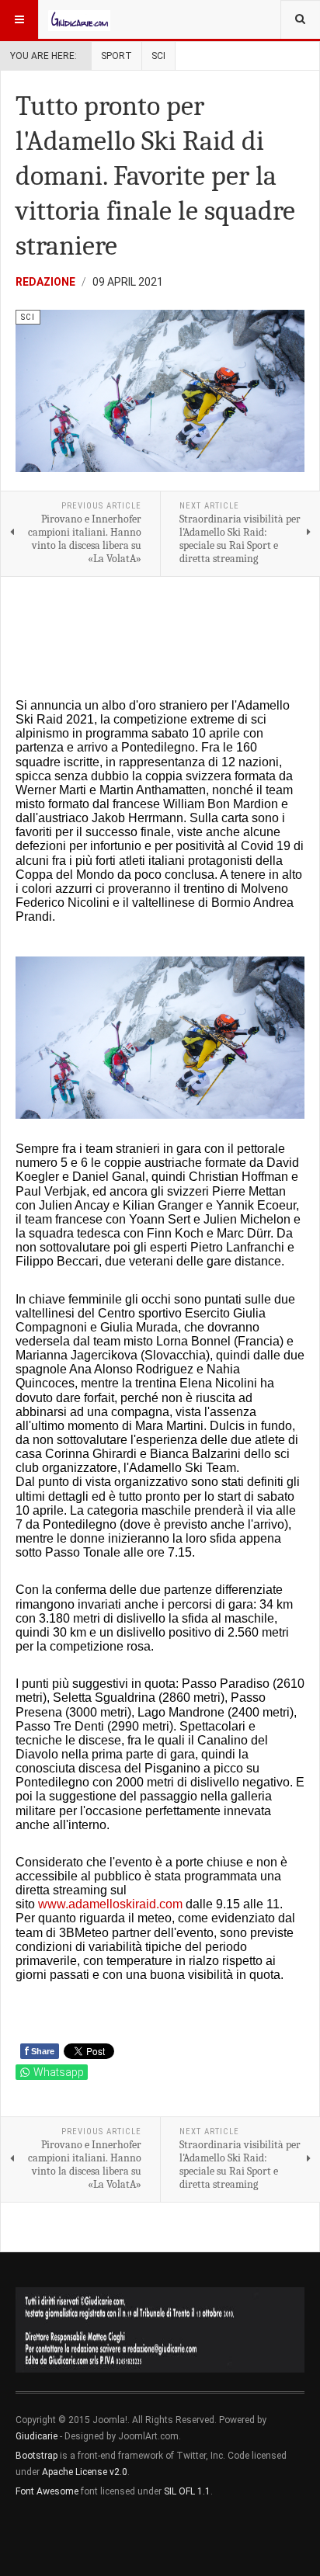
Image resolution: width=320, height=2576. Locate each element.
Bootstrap (37, 2456)
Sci (158, 56)
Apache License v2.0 (85, 2472)
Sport (117, 56)
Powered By (86, 2538)
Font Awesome (47, 2491)
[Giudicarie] (79, 19)
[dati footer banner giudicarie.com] (160, 2330)
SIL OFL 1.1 (187, 2491)
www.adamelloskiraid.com (110, 1904)
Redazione (45, 282)
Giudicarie (38, 2436)
